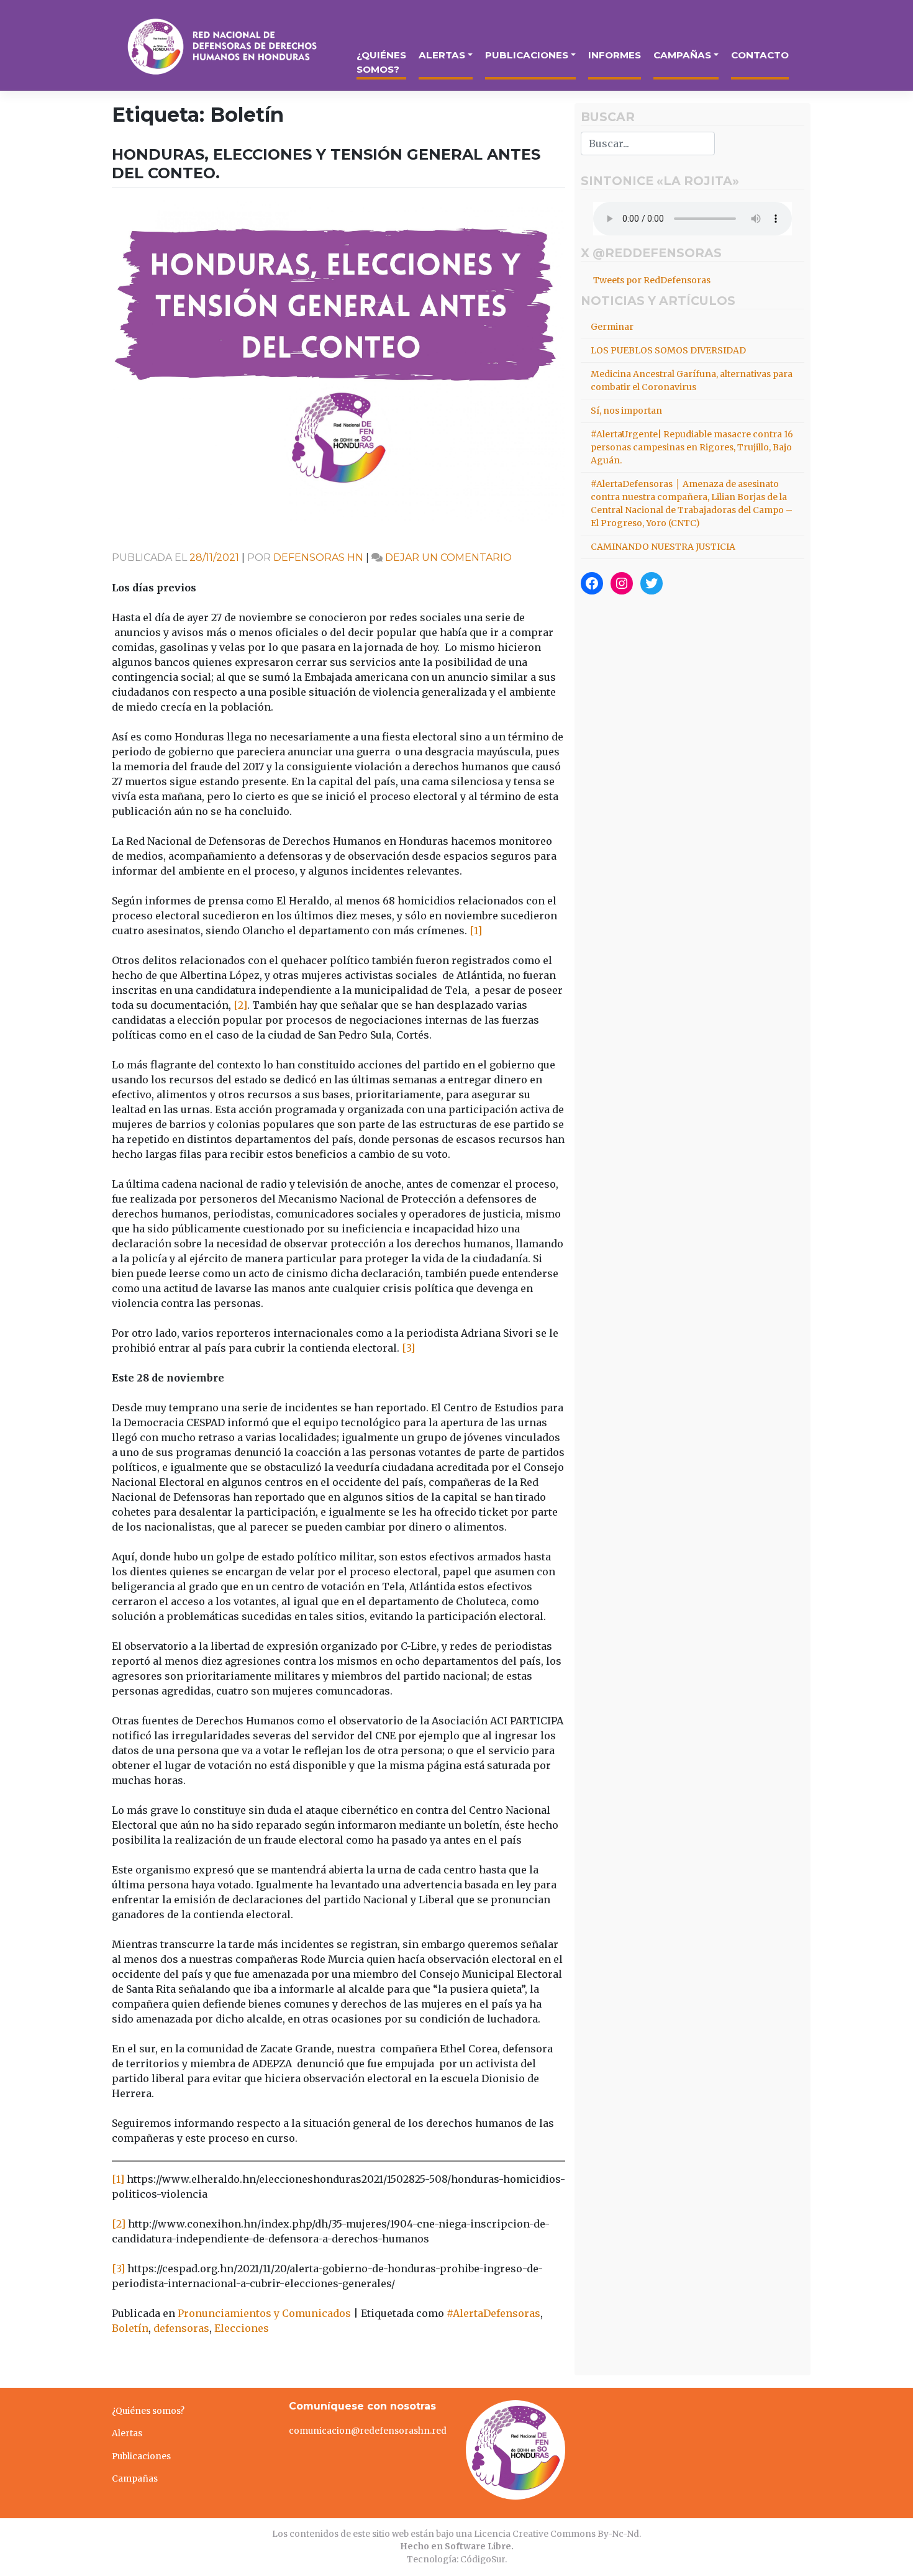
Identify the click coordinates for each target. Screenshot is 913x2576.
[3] (408, 1348)
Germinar (612, 327)
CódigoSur (483, 2560)
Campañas (682, 55)
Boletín (130, 2328)
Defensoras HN (318, 558)
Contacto (760, 55)
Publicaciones (527, 55)
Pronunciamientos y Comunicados (264, 2313)
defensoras (181, 2328)
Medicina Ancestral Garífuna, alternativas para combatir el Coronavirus (692, 380)
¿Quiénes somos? (381, 62)
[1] (476, 931)
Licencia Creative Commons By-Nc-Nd (556, 2534)
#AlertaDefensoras (493, 2313)
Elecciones (242, 2328)
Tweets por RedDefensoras (652, 280)
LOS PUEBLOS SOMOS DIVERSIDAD (668, 350)
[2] (240, 1005)
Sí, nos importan (626, 411)
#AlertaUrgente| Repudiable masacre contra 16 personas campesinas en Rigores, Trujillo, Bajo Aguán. (692, 447)
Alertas (442, 55)
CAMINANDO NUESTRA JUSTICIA (663, 547)
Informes (615, 55)
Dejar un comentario (448, 558)
